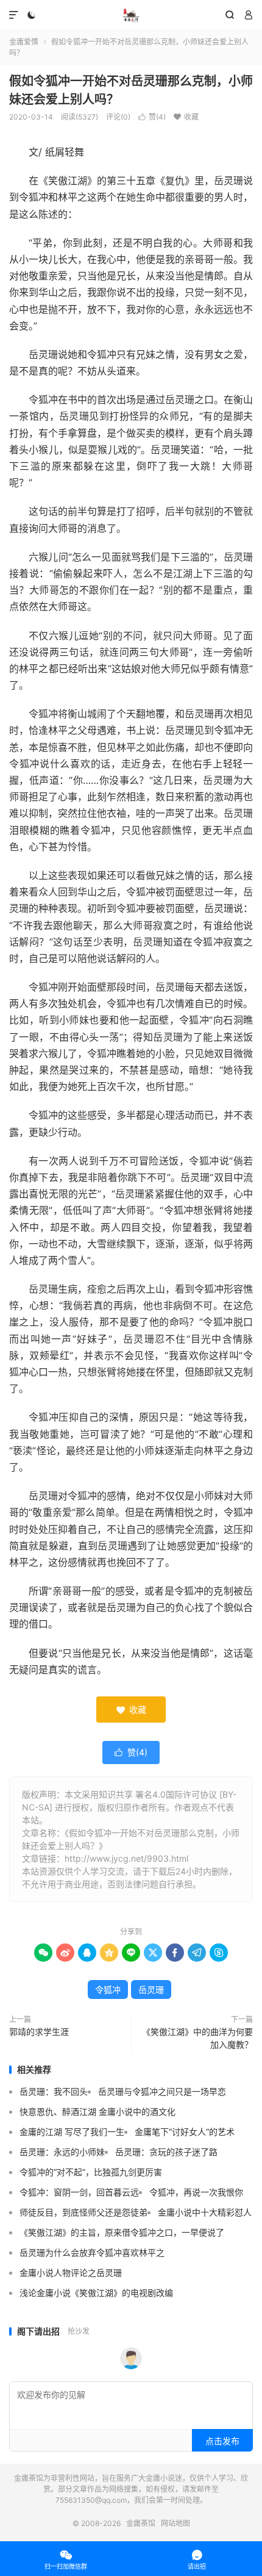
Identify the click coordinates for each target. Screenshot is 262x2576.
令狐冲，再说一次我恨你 (196, 2192)
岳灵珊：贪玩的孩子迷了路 (166, 2152)
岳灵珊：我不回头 (54, 2091)
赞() (152, 117)
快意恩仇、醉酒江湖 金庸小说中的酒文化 (97, 2111)
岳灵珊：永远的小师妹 (62, 2152)
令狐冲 (108, 1989)
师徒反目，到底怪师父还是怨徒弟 (83, 2212)
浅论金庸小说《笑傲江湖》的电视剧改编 (96, 2293)
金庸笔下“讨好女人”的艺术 (185, 2132)
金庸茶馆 (131, 15)
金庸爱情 (24, 42)
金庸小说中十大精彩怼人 (205, 2212)
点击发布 (222, 2441)
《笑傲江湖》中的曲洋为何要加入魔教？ (197, 2038)
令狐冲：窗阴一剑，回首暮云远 (79, 2192)
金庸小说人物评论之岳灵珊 (71, 2273)
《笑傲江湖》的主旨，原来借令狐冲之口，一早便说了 (122, 2232)
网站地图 (175, 2523)
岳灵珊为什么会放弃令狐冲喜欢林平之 (92, 2252)
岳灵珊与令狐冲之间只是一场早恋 (162, 2091)
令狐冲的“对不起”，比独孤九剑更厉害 (91, 2172)
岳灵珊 (151, 1989)
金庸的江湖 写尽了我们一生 (72, 2132)
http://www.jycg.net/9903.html (126, 1858)
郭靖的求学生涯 (39, 2032)
